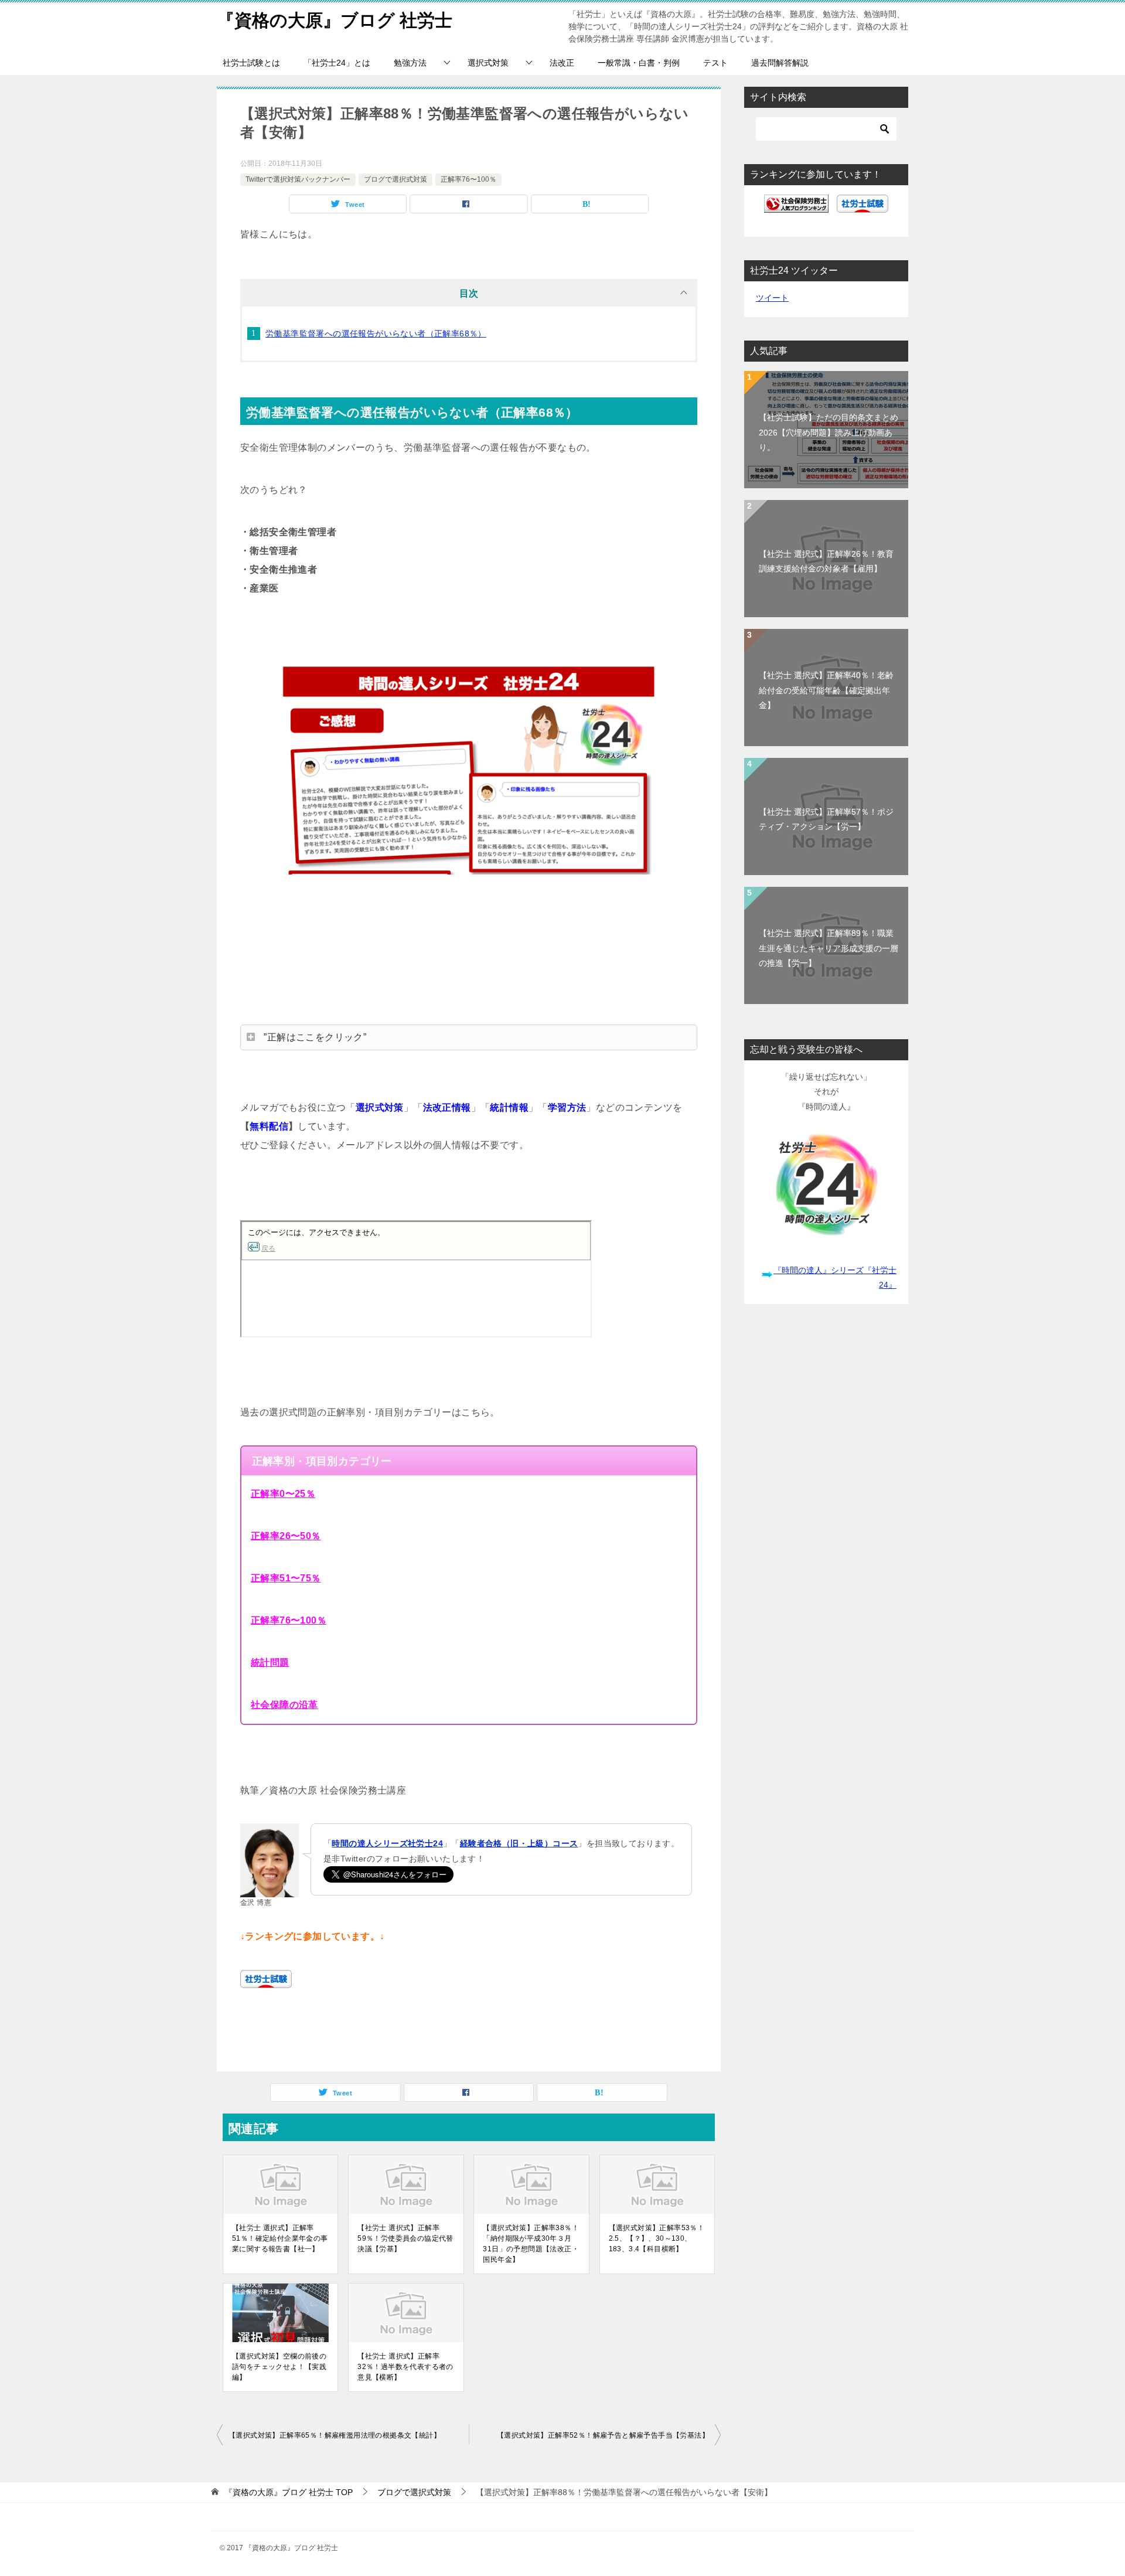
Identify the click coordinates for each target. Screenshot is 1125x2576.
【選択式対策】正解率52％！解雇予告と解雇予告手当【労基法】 (603, 2435)
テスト (715, 63)
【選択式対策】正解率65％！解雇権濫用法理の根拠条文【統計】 (335, 2435)
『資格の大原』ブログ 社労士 (335, 20)
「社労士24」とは (337, 63)
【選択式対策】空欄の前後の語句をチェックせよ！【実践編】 (279, 2367)
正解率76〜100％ (468, 179)
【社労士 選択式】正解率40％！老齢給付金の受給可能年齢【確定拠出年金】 (826, 690)
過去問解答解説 (780, 63)
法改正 (562, 63)
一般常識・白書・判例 (639, 63)
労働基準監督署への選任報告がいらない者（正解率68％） (376, 334)
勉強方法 (410, 63)
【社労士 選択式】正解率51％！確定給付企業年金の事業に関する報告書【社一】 (280, 2238)
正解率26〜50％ (286, 1536)
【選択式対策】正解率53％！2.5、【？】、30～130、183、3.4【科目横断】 (657, 2238)
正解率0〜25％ (283, 1494)
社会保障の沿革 (284, 1705)
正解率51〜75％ (286, 1578)
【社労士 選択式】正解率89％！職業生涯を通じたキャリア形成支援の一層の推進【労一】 (829, 948)
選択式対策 (488, 63)
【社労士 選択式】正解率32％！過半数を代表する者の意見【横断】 (405, 2367)
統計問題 (270, 1663)
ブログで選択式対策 (396, 179)
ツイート (772, 298)
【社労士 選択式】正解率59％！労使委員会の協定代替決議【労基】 (405, 2238)
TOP (289, 2492)
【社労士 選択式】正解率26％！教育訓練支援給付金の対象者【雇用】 (826, 561)
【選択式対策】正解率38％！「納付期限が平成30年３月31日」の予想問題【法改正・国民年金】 (531, 2244)
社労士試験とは (251, 63)
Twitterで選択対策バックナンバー (298, 179)
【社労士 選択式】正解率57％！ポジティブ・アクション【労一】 (826, 819)
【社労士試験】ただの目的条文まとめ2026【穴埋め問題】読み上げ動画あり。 (829, 432)
